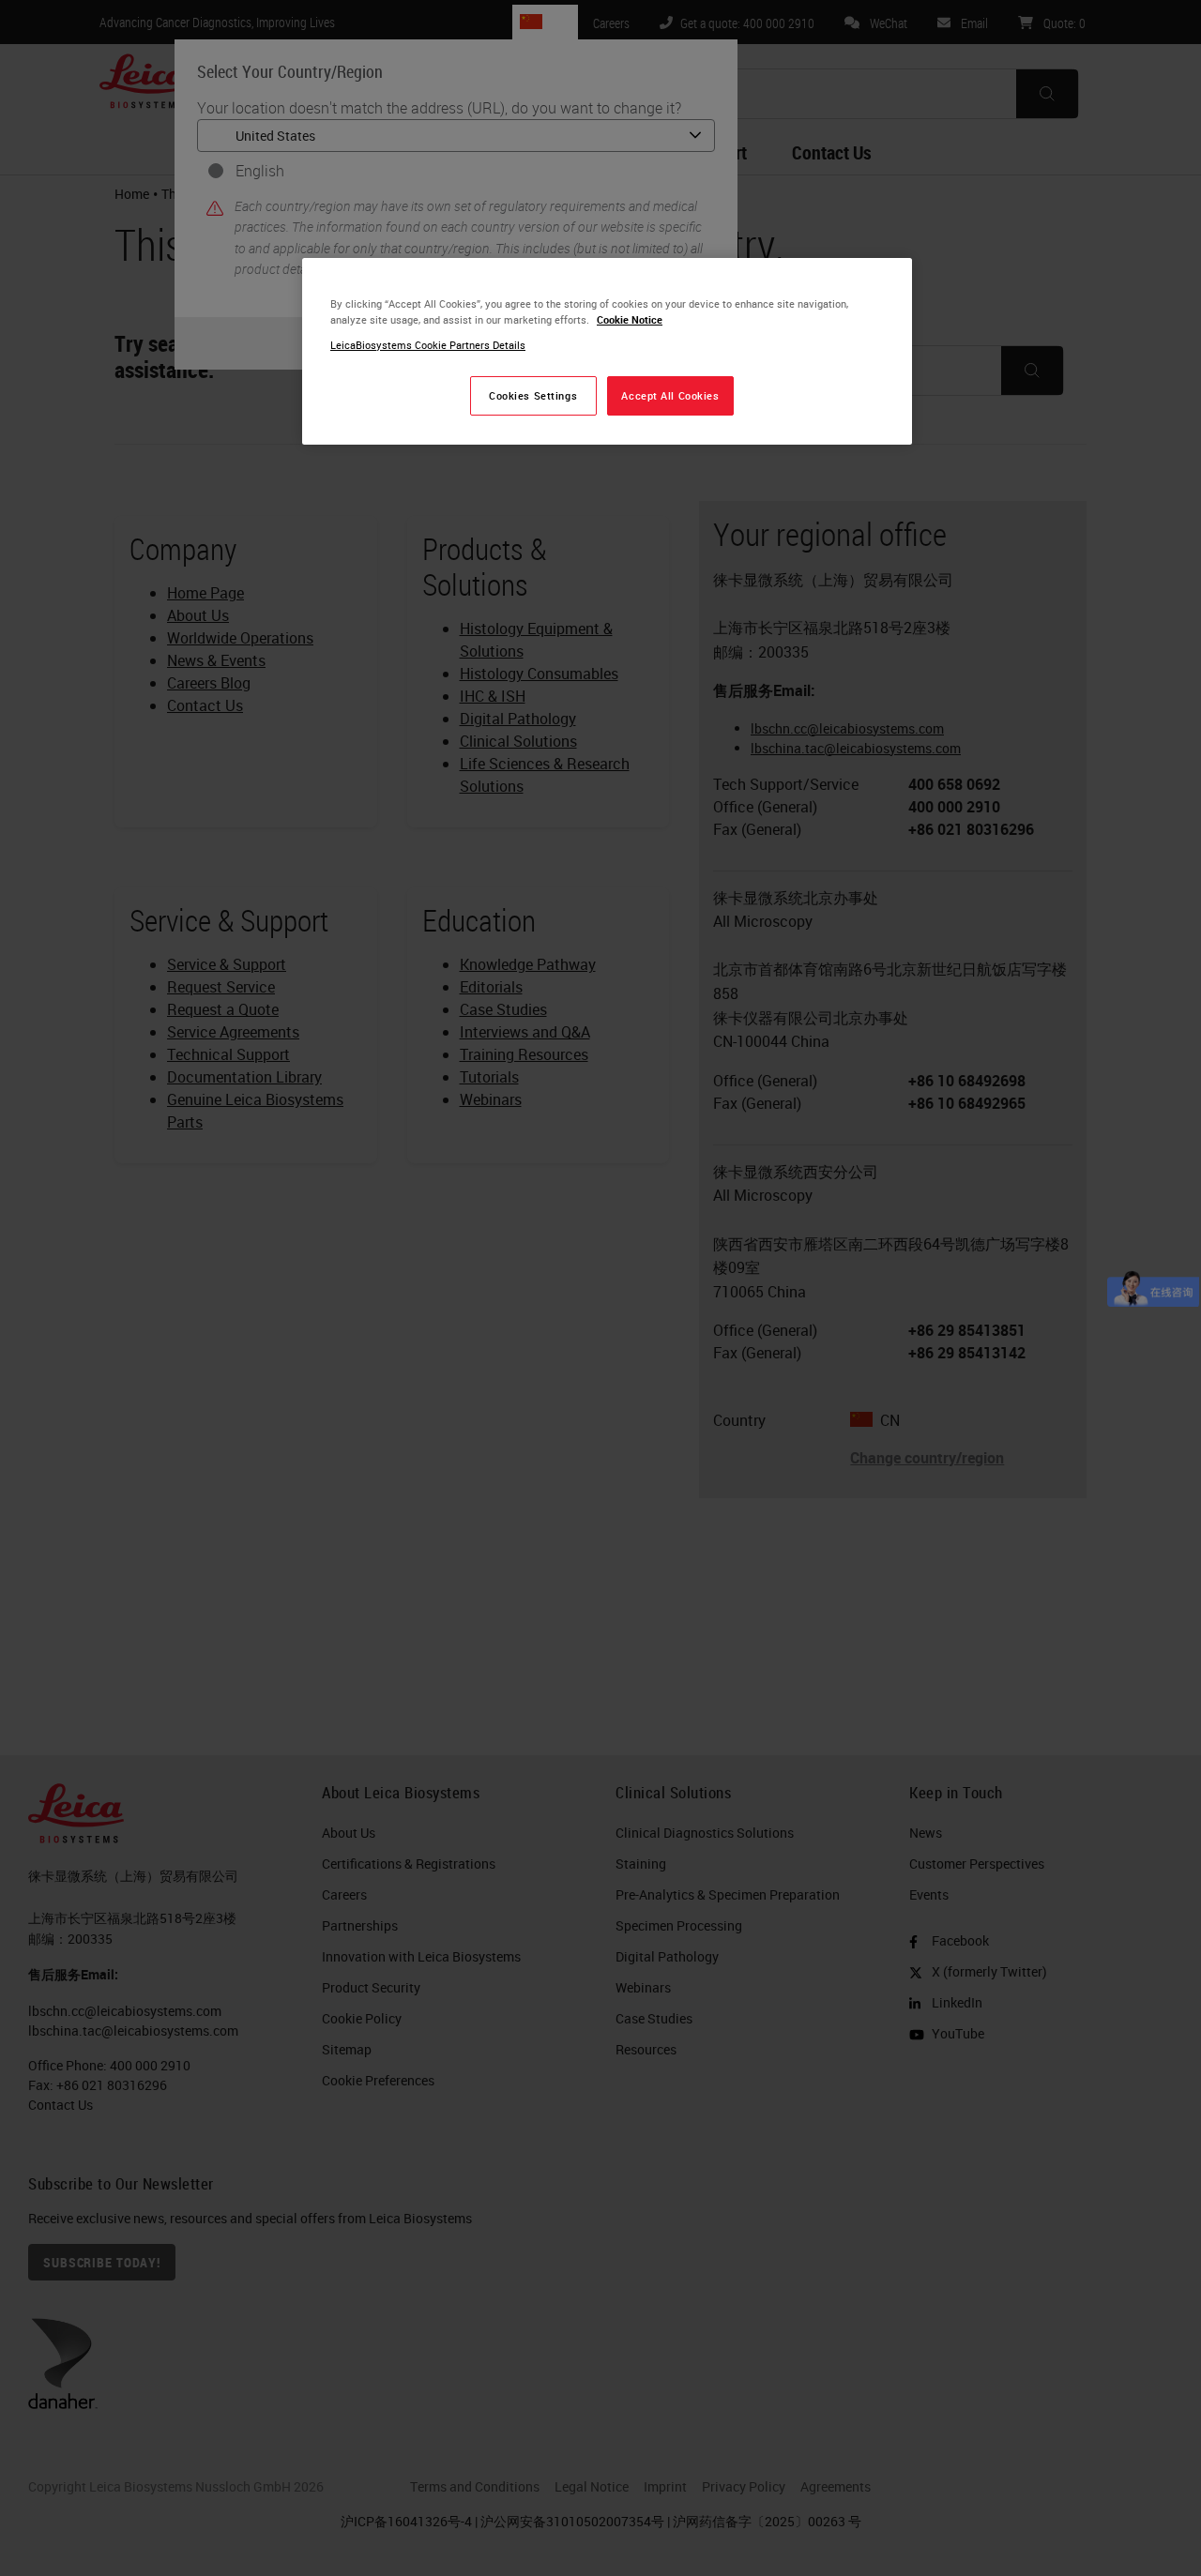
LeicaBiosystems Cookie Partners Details (428, 345)
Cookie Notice (630, 319)
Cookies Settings (533, 395)
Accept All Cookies (670, 395)
